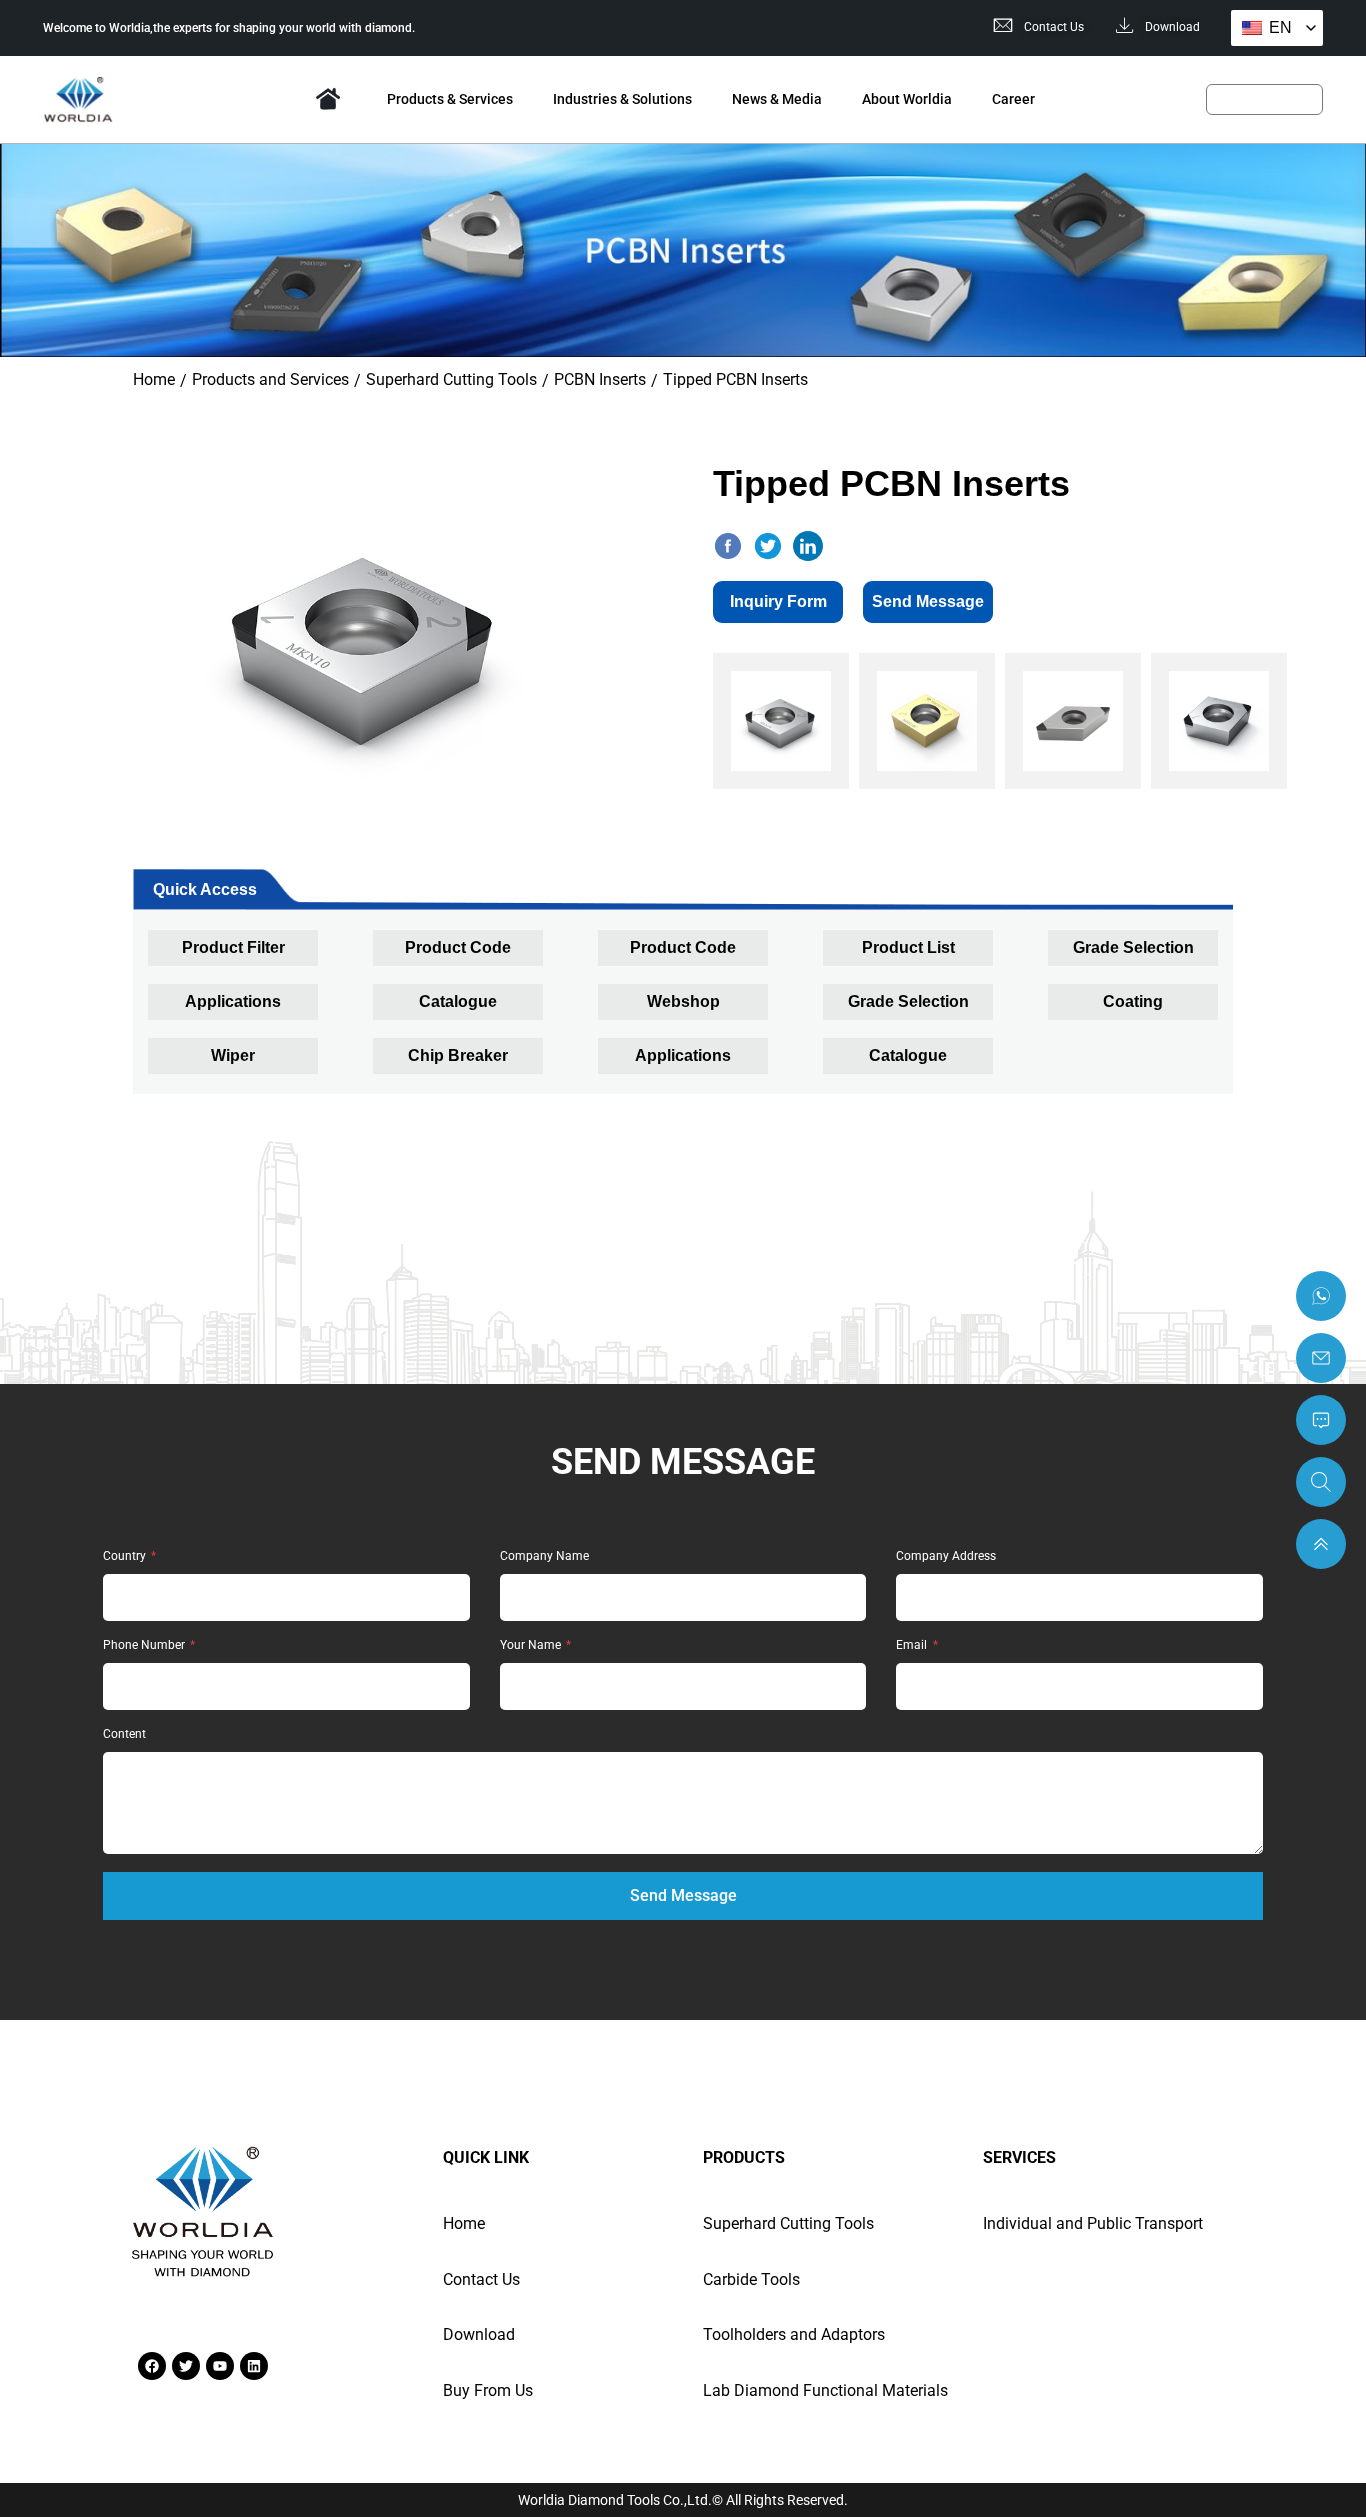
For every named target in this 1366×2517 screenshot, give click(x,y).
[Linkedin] (254, 2366)
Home (328, 99)
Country (126, 1556)
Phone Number (145, 1645)
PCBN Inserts (600, 379)
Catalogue (458, 1001)
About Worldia (907, 99)
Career (1013, 99)
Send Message (928, 601)
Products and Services (270, 379)
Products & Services (450, 99)
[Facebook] (152, 2366)
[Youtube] (220, 2366)
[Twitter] (186, 2366)
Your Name (532, 1645)
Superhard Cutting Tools (451, 379)
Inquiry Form (778, 601)
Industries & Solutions (622, 99)
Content (124, 1734)
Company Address (946, 1556)
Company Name (544, 1556)
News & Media (777, 99)
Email (913, 1645)
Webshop (683, 1001)
